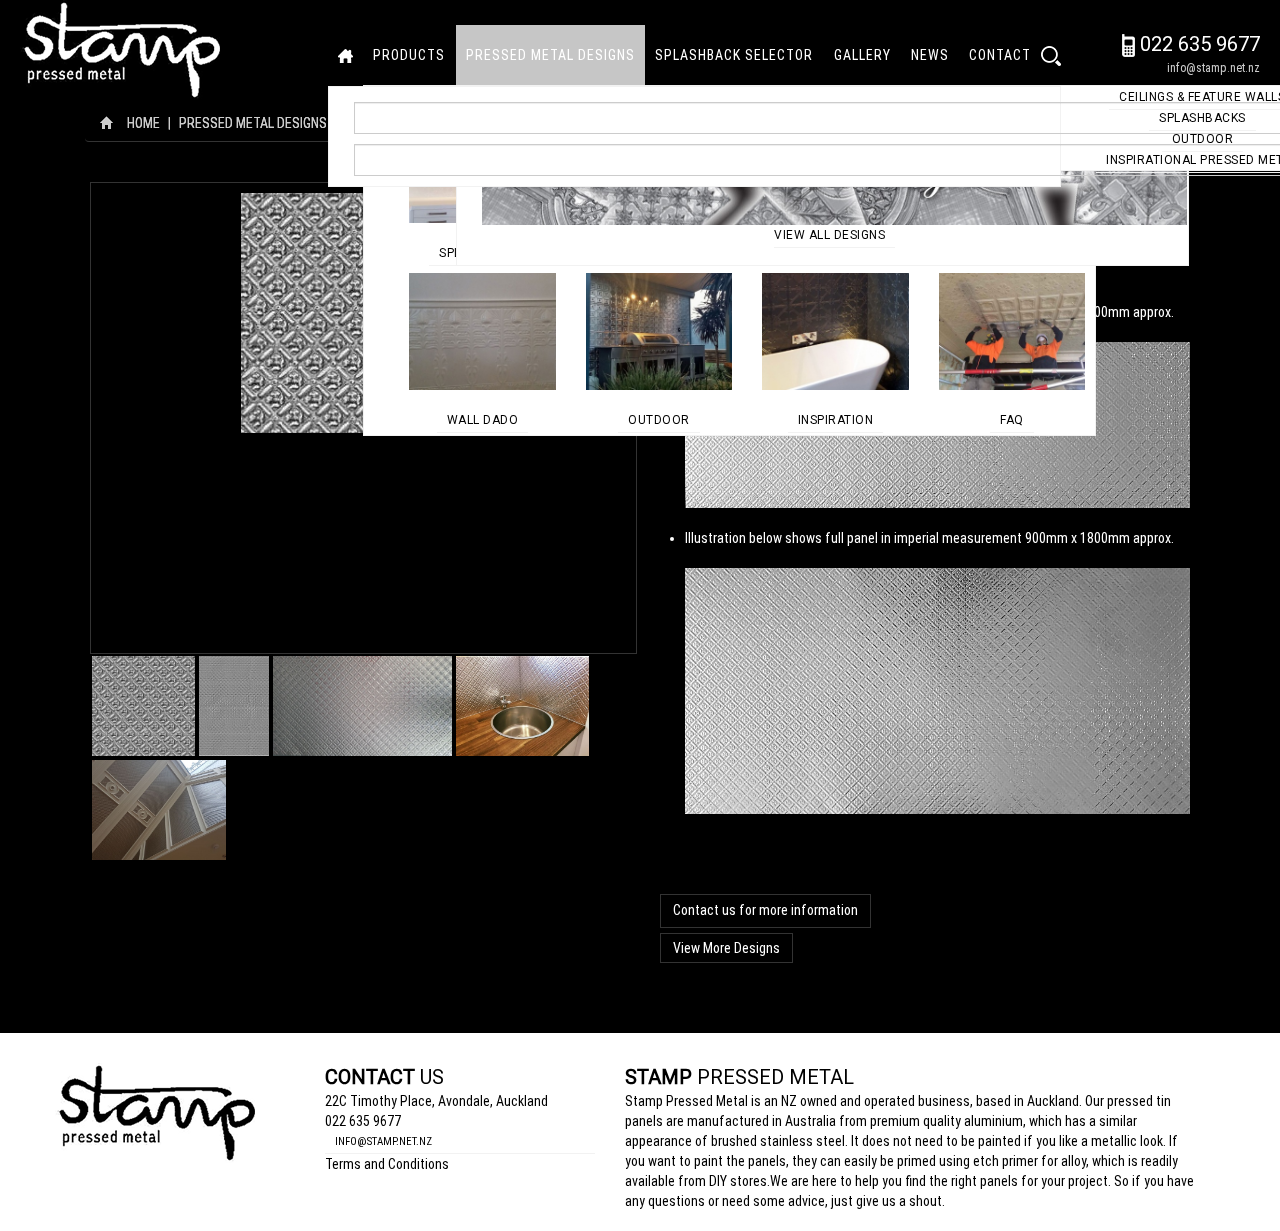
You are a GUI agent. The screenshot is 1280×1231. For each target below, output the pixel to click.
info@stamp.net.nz (1213, 68)
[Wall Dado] (482, 330)
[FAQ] (1012, 330)
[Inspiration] (835, 330)
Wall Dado (483, 420)
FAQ (1012, 420)
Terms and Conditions (387, 1164)
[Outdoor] (659, 330)
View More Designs (726, 948)
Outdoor (659, 420)
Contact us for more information (765, 910)
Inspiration (836, 420)
